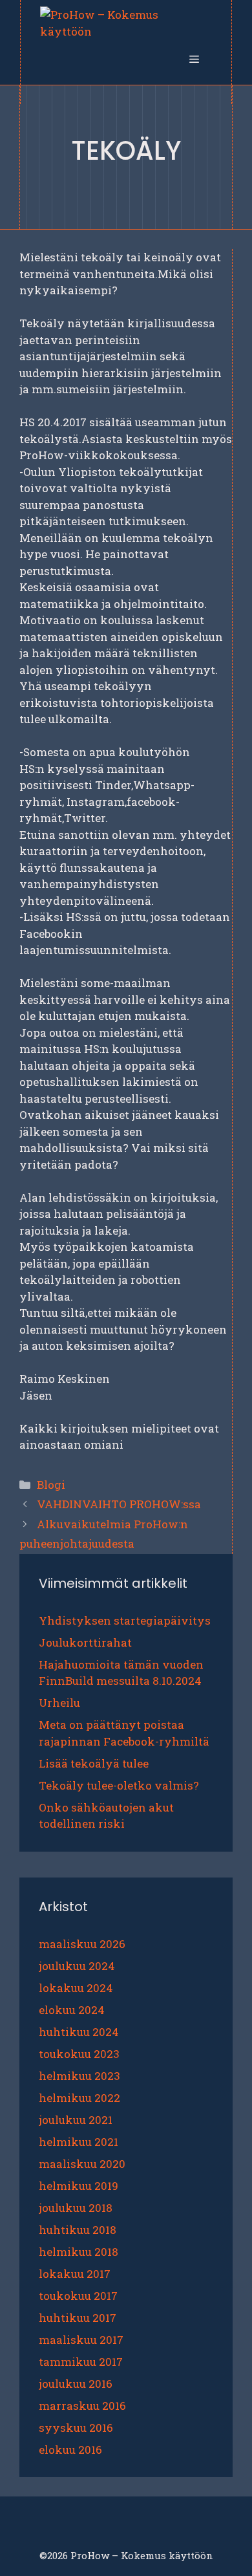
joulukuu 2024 (77, 1966)
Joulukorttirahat (85, 1642)
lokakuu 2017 (75, 2274)
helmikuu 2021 (79, 2142)
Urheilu (59, 1703)
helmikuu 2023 (79, 2076)
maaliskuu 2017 (81, 2340)
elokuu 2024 (72, 2010)
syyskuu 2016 (76, 2428)
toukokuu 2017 (78, 2296)
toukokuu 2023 (79, 2054)
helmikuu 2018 (79, 2252)
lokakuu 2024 (76, 1988)
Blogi (51, 1485)
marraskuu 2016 (82, 2406)
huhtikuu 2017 (78, 2318)
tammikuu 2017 (81, 2362)
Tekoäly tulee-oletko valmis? (119, 1785)
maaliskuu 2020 (82, 2164)
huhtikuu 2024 (79, 2032)
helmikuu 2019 (79, 2186)
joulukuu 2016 (76, 2384)
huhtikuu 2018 (78, 2230)
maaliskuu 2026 (82, 1944)
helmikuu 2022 (79, 2098)
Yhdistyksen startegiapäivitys (125, 1620)
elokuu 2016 (70, 2450)
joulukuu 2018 (76, 2208)
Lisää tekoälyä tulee (94, 1763)
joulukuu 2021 (76, 2120)
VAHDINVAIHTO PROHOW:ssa (119, 1504)
